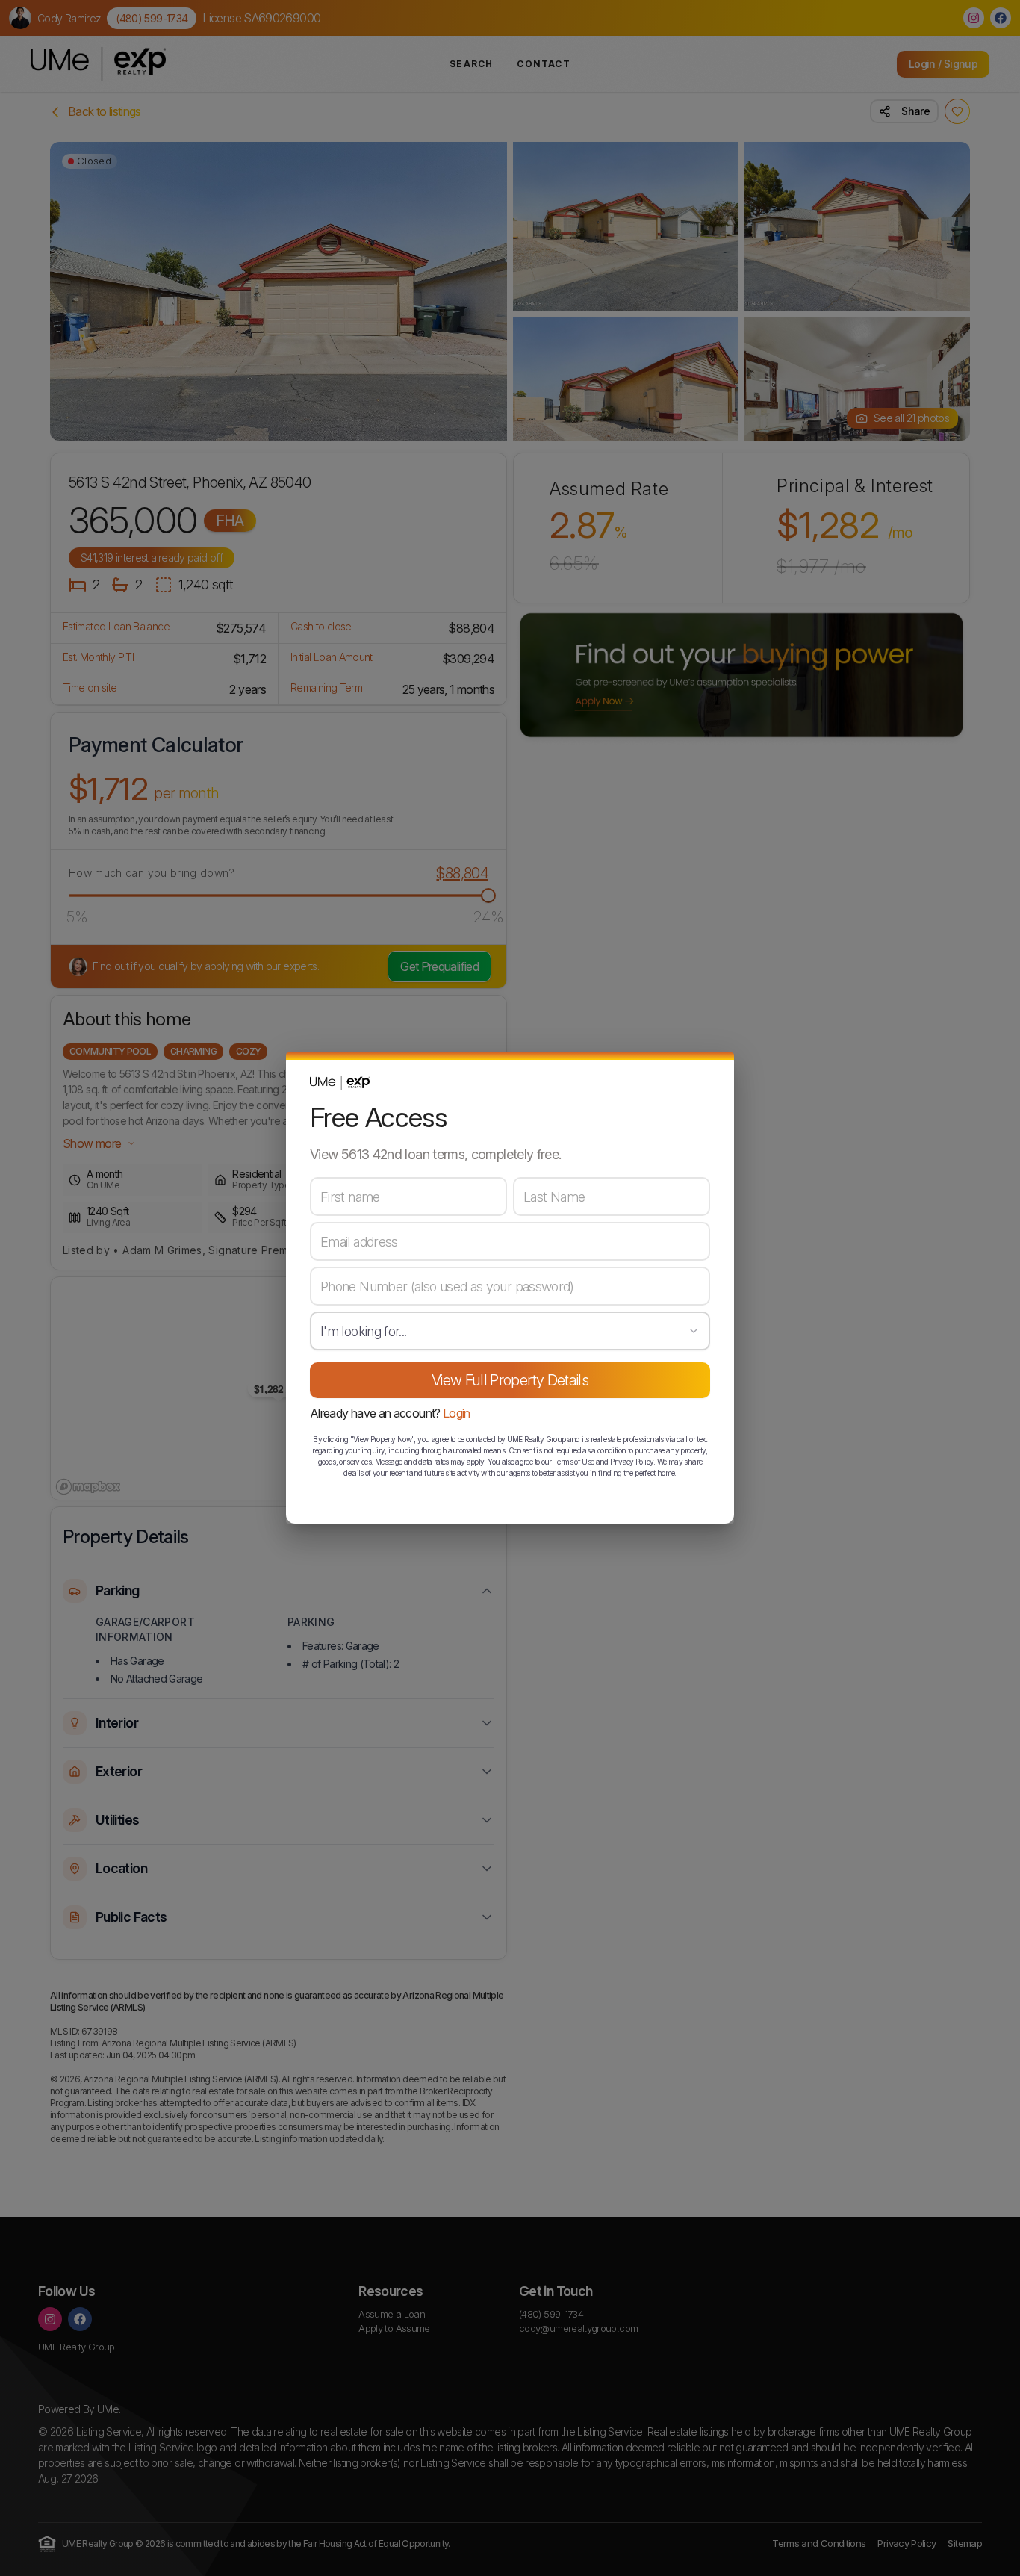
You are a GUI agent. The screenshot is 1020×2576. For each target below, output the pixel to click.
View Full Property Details (510, 1380)
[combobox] (510, 1331)
